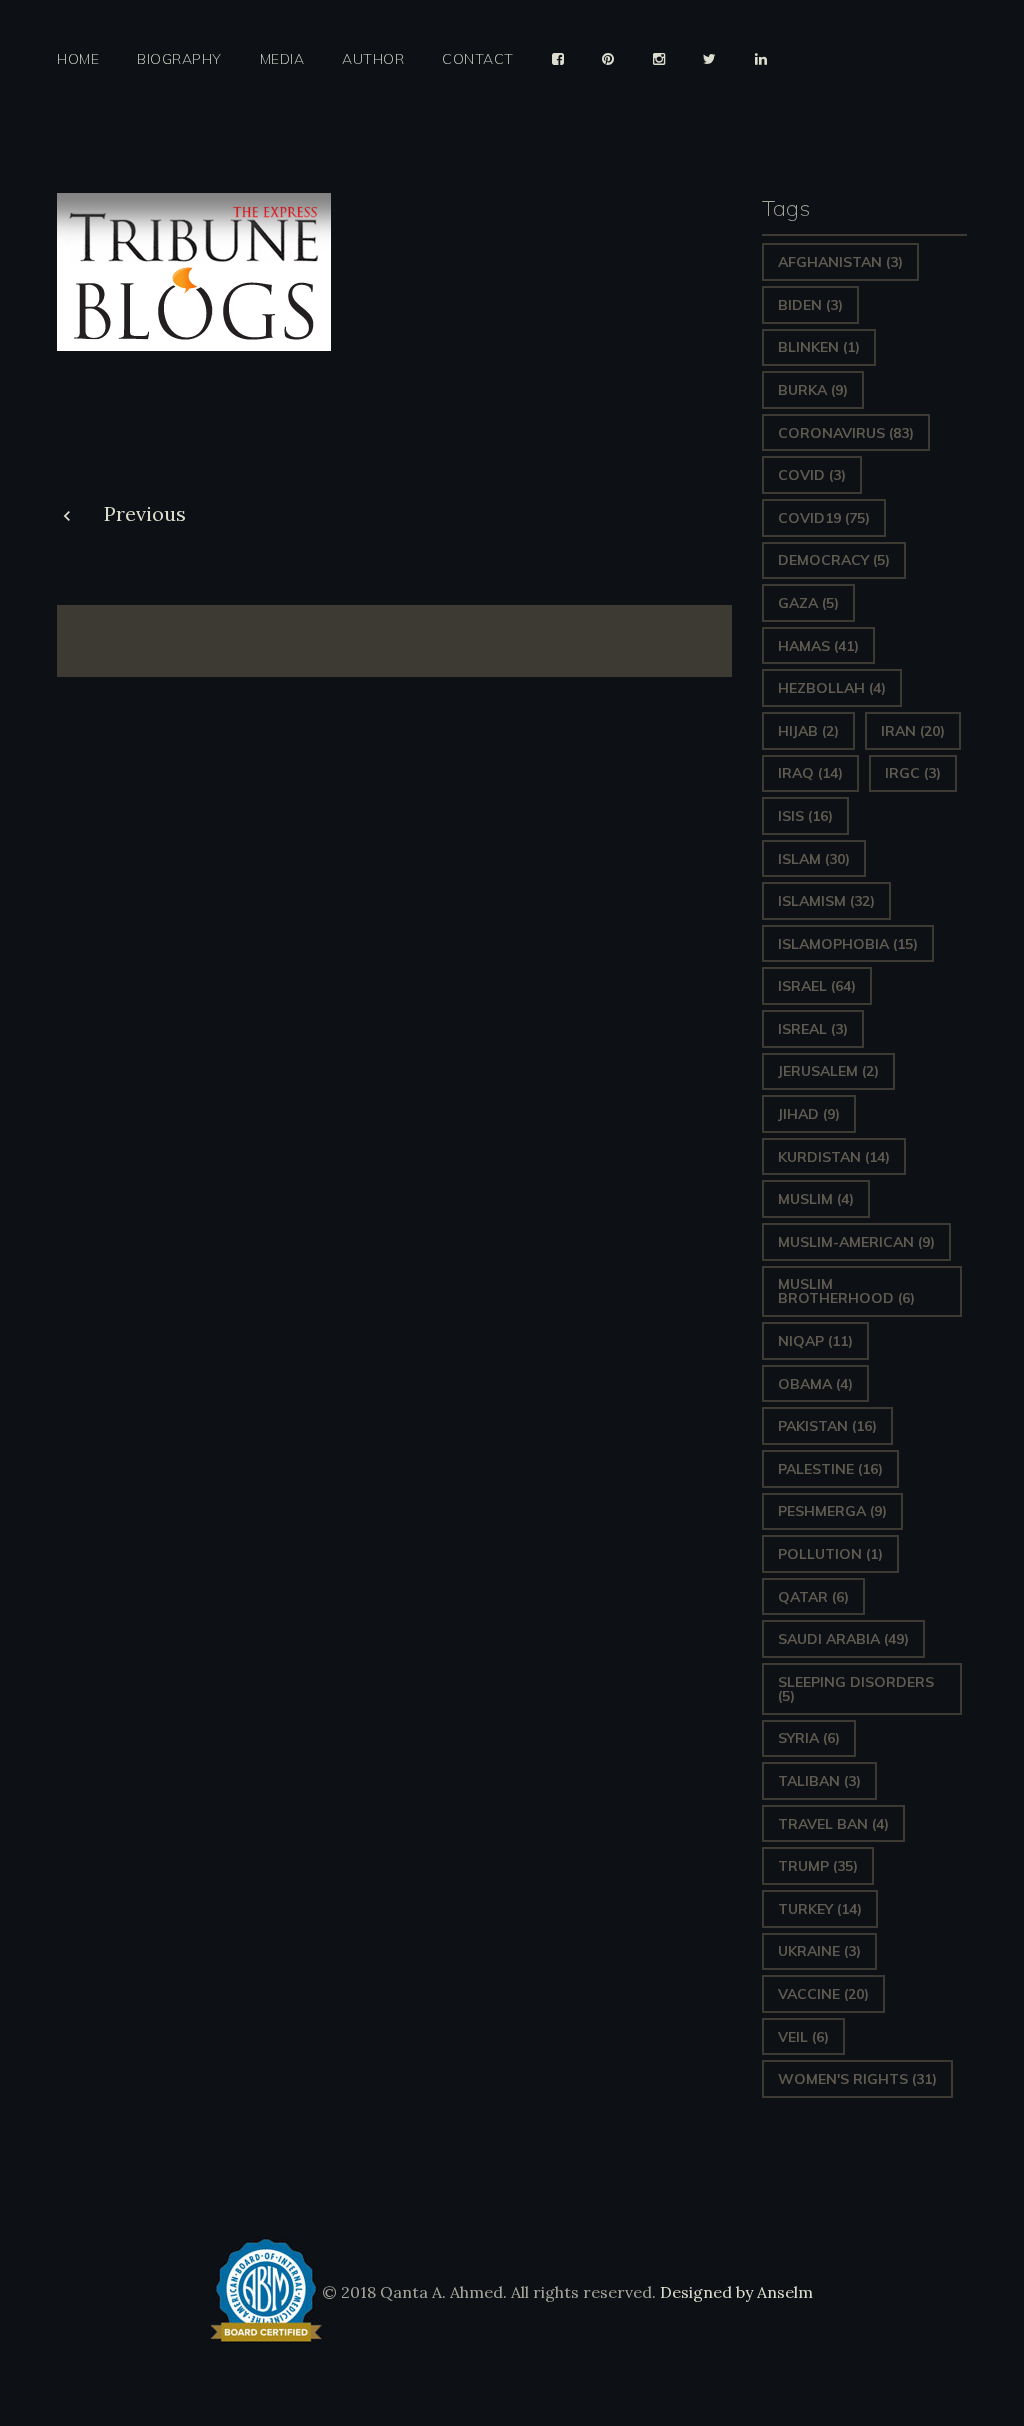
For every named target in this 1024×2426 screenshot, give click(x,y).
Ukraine (819, 1951)
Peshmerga (832, 1511)
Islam (814, 859)
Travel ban (833, 1824)
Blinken (819, 347)
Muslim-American (856, 1242)
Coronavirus (846, 433)
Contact (478, 59)
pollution (830, 1554)
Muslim (816, 1199)
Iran (913, 731)
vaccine (823, 1994)
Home (78, 59)
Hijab (808, 731)
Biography (179, 59)
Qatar (813, 1597)
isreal (813, 1029)
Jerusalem (828, 1071)
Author (373, 59)
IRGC (913, 773)
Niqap (815, 1341)
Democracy (834, 560)
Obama (815, 1384)
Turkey (820, 1909)
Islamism (826, 901)
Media (282, 59)
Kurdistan (834, 1157)
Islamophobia (848, 944)
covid (812, 475)
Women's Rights (857, 2079)
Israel (817, 986)
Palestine (830, 1469)
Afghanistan (840, 262)
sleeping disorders (856, 1689)
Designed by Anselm (734, 2292)
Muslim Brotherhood (846, 1291)
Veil (803, 2037)
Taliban (819, 1781)
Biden (810, 305)
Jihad (809, 1114)
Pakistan (827, 1426)
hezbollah (832, 688)
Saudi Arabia (843, 1639)
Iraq (810, 773)
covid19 (824, 518)
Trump (818, 1866)
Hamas (818, 646)
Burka (813, 390)
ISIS (805, 816)
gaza (808, 603)
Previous (145, 513)
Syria (809, 1738)
